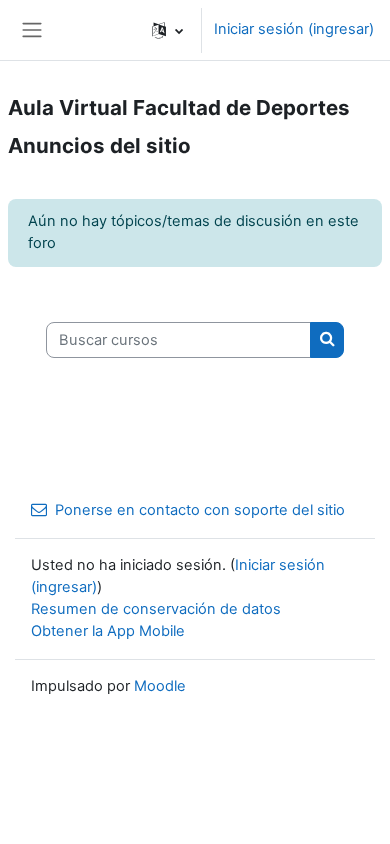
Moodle (160, 686)
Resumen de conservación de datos (156, 609)
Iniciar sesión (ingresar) (294, 29)
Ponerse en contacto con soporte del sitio (200, 510)
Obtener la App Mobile (108, 631)
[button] (167, 30)
